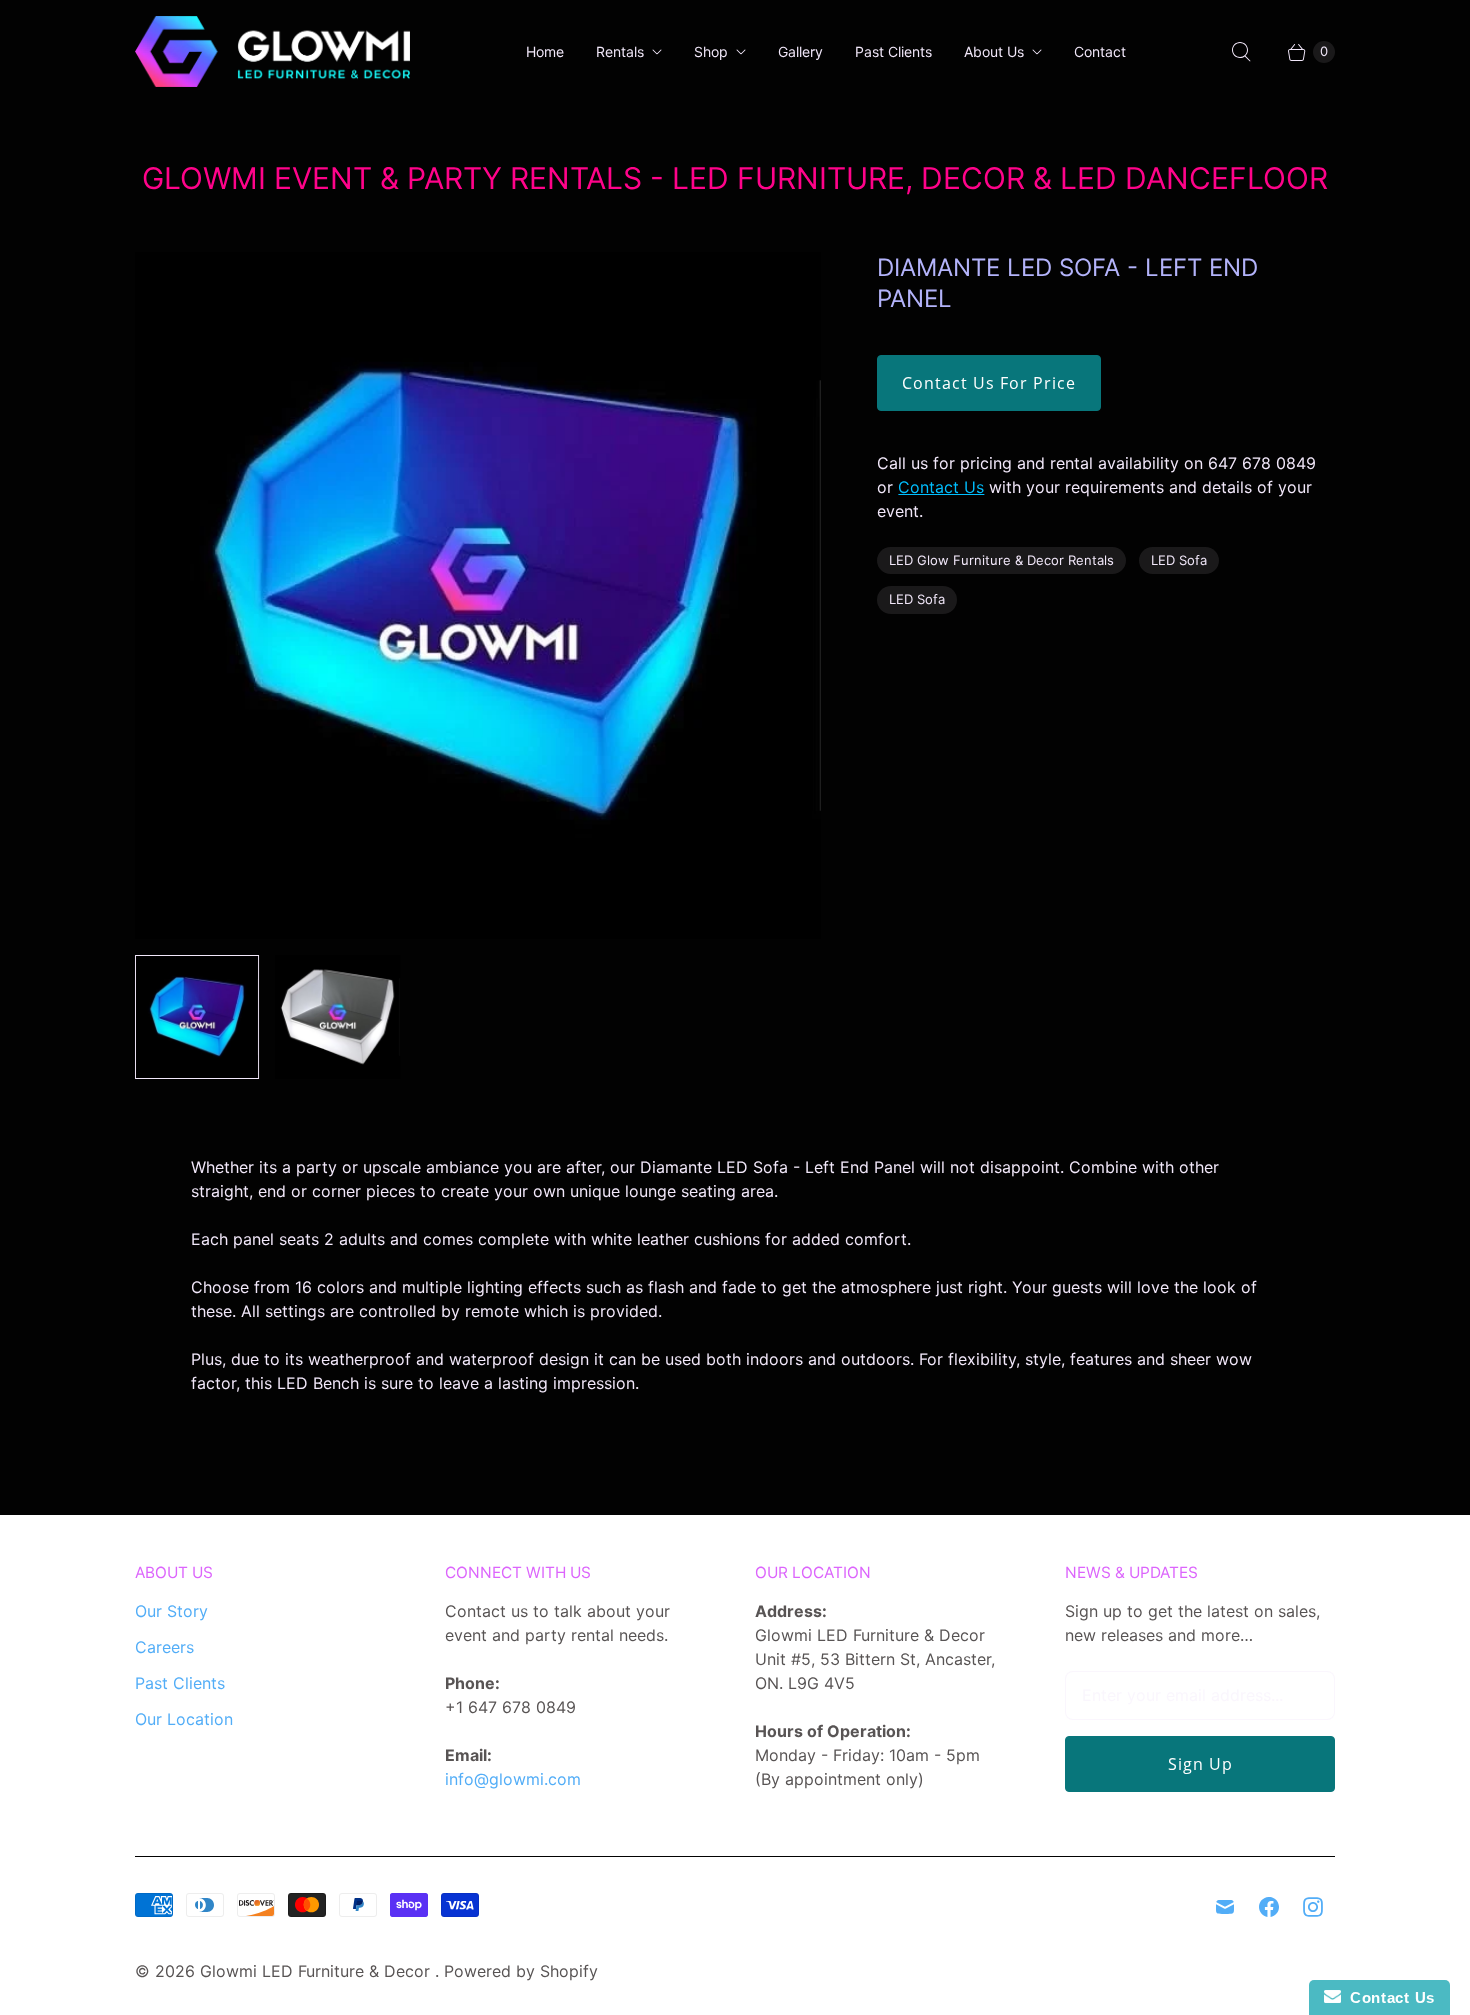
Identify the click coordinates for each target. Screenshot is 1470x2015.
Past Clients (893, 51)
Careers (164, 1647)
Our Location (184, 1719)
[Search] (1241, 52)
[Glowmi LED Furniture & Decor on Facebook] (1269, 1907)
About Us (994, 51)
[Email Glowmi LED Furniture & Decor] (1225, 1907)
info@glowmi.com (513, 1779)
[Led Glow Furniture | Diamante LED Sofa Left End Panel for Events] (478, 595)
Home (545, 51)
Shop (711, 51)
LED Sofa (1179, 560)
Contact (1100, 51)
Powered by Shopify (521, 1971)
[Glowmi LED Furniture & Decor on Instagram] (1313, 1907)
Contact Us (941, 487)
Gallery (800, 51)
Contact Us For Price (989, 383)
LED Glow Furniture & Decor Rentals (1001, 560)
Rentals (620, 51)
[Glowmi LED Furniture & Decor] (272, 51)
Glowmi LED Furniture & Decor (317, 1971)
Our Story (171, 1611)
